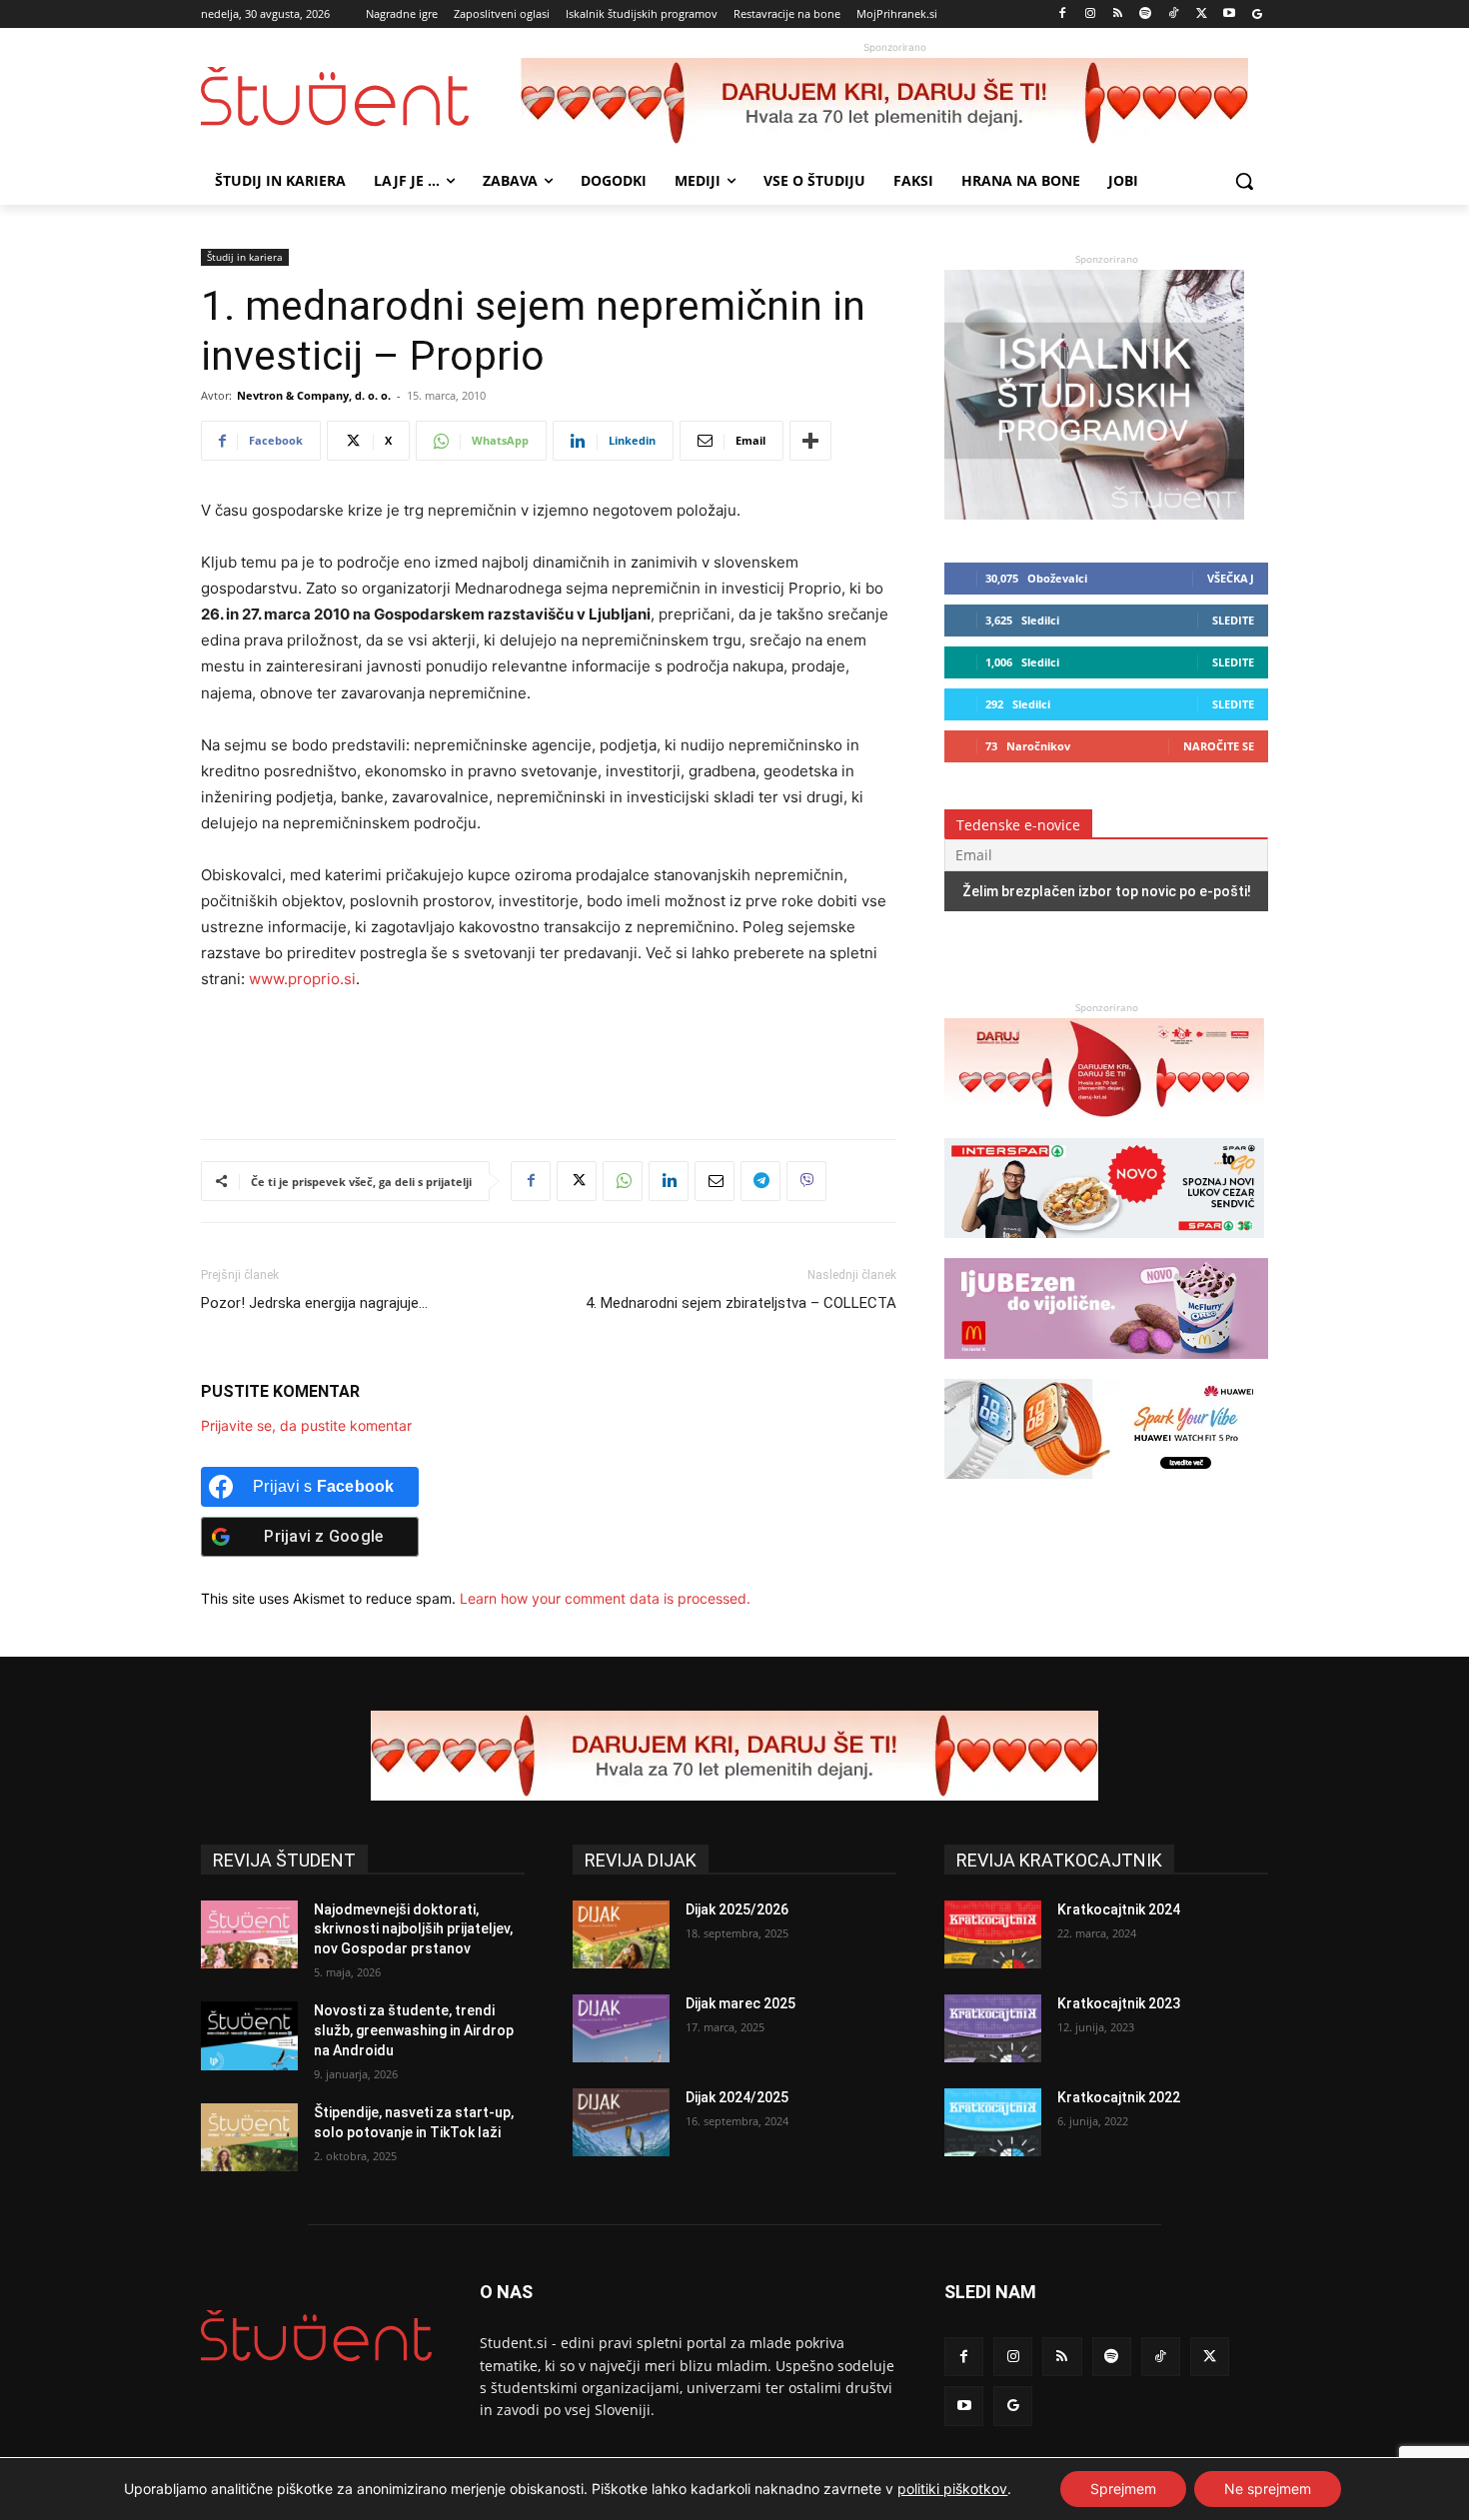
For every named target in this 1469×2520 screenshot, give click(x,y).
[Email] (715, 1181)
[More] (810, 441)
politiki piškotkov (952, 2489)
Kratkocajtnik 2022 (1119, 2097)
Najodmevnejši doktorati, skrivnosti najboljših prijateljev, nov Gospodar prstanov (413, 1929)
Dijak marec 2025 (740, 2003)
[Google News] (1257, 14)
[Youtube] (1229, 14)
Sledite (1233, 620)
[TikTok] (1174, 14)
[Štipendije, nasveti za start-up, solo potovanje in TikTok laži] (249, 2137)
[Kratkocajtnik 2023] (993, 2028)
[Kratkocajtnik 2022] (993, 2122)
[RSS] (1118, 14)
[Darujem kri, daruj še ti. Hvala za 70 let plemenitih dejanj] (894, 103)
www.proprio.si (302, 979)
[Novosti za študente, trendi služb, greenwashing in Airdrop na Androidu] (249, 2035)
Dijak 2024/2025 (737, 2097)
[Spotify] (1146, 14)
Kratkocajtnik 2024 (1119, 1909)
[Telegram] (760, 1181)
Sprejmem (1123, 2489)
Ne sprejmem (1268, 2489)
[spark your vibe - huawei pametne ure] (1104, 1488)
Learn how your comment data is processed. (605, 1598)
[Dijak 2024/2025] (621, 2122)
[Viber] (806, 1181)
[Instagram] (1090, 14)
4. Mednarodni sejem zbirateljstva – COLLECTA (741, 1303)
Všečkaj (1231, 578)
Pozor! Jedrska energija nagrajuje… (314, 1303)
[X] (1202, 14)
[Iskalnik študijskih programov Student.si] (1094, 514)
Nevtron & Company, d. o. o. (314, 395)
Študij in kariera (245, 257)
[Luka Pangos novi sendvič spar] (1104, 1248)
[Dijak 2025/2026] (621, 1934)
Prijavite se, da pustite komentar (306, 1425)
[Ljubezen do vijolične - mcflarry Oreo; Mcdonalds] (1106, 1368)
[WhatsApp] (623, 1181)
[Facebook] (1063, 14)
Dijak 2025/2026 (737, 1909)
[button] (1244, 181)
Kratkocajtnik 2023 (1119, 2003)
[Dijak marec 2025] (621, 2028)
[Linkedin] (669, 1181)
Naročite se (1219, 746)
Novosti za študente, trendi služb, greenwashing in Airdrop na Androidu (414, 2030)
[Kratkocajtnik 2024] (993, 1934)
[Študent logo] (361, 96)
